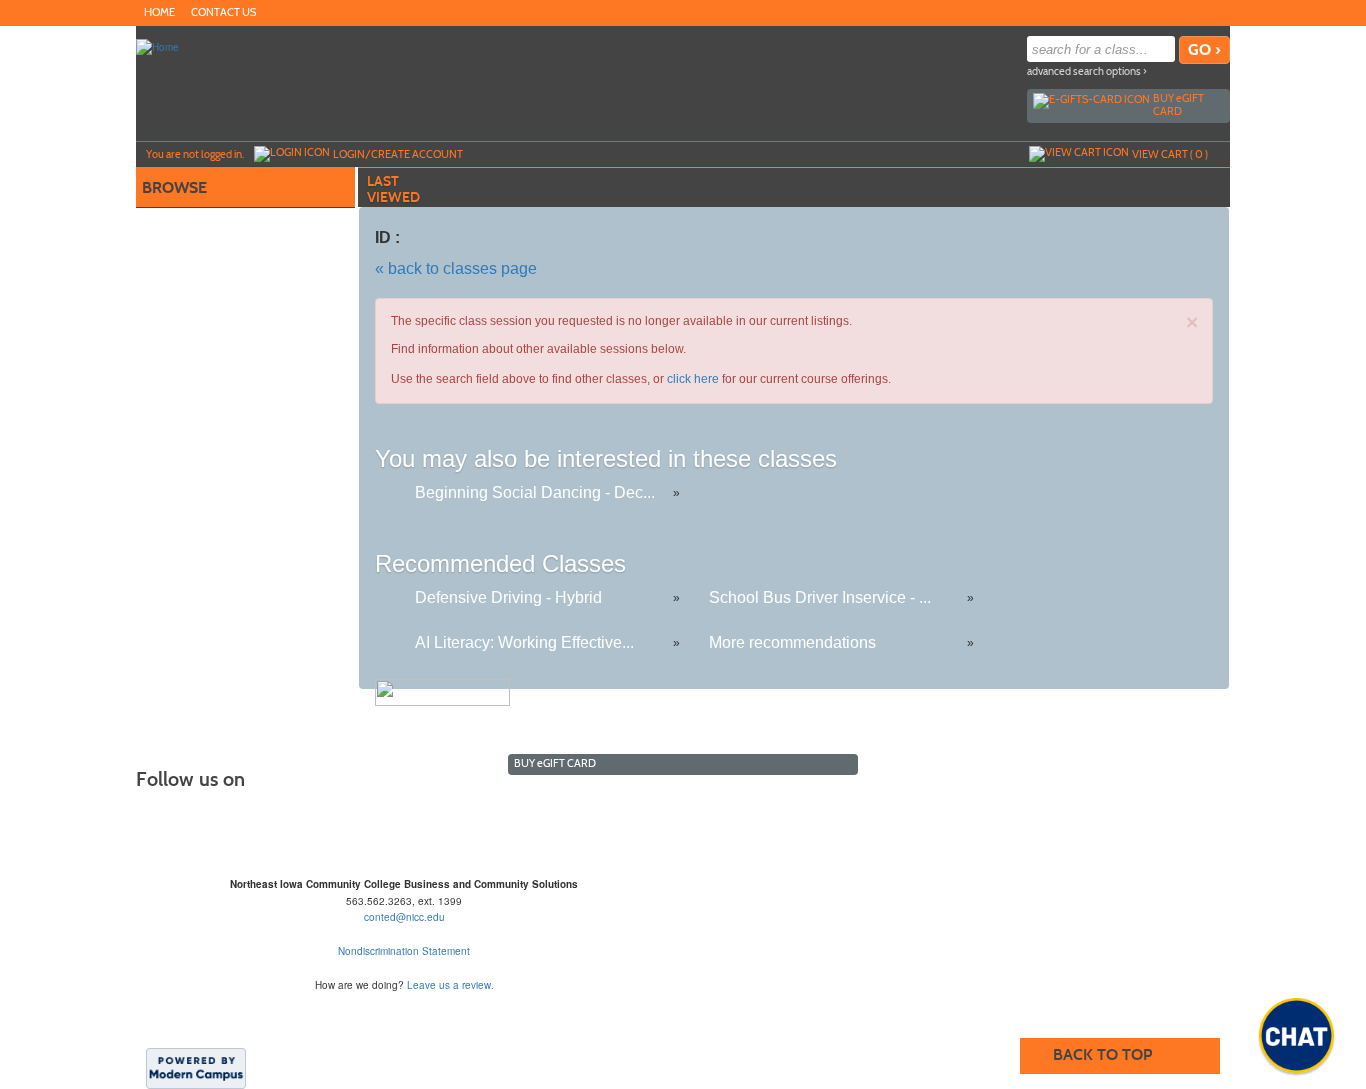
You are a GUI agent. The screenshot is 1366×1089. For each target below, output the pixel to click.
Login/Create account (398, 154)
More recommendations (792, 642)
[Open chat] (1296, 1035)
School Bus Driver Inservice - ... (820, 597)
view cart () (1170, 154)
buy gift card (1178, 104)
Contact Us (223, 12)
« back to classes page (456, 268)
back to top (1102, 1054)
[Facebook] (1178, 12)
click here (693, 379)
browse (174, 187)
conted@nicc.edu (404, 917)
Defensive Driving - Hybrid (508, 597)
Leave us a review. (450, 985)
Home (159, 12)
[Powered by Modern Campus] (196, 1067)
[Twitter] (1198, 12)
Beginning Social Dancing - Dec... (535, 492)
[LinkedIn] (1218, 12)
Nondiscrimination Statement (404, 951)
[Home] (157, 46)
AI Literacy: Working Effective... (524, 642)
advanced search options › (1087, 71)
